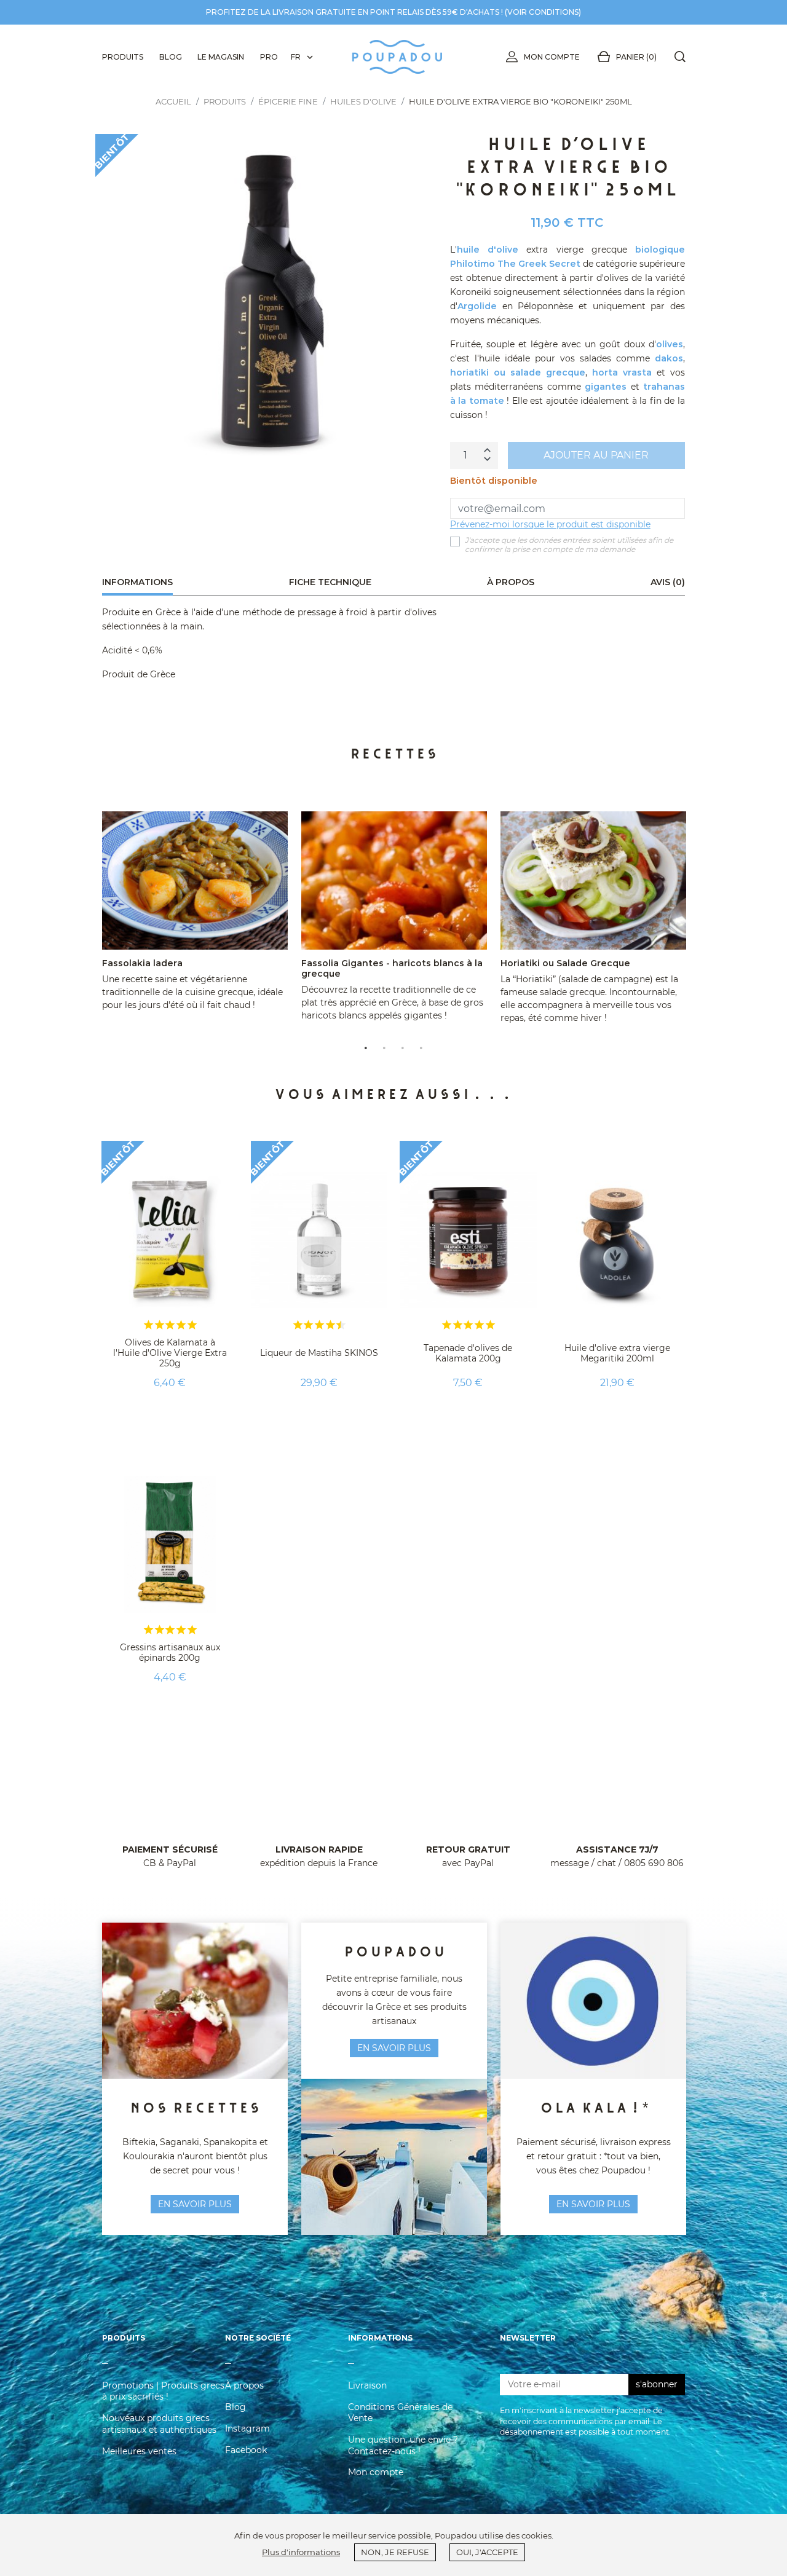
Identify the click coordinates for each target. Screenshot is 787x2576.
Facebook (246, 2450)
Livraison (367, 2385)
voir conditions (543, 12)
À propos (244, 2385)
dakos (669, 358)
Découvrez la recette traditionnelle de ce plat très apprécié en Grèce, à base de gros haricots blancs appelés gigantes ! (392, 1002)
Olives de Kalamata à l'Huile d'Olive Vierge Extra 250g (170, 1353)
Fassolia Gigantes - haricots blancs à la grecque (392, 968)
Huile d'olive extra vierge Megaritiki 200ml (617, 1353)
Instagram (247, 2428)
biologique (660, 250)
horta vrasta (622, 372)
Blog (235, 2407)
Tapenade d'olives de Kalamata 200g (468, 1353)
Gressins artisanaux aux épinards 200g (170, 1652)
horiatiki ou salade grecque (518, 372)
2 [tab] (384, 1047)
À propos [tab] (511, 582)
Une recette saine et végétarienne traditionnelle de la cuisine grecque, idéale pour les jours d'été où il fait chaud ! (192, 992)
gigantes (606, 387)
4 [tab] (421, 1047)
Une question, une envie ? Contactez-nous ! (403, 2445)
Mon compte (552, 57)
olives (670, 344)
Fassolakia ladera (142, 963)
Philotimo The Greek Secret (515, 264)
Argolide (477, 306)
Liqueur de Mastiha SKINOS (319, 1353)
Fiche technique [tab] (330, 582)
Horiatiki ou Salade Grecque (565, 963)
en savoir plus (195, 2204)
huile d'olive (488, 250)
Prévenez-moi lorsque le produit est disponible (550, 524)
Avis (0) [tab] (668, 582)
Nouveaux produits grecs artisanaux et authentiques (159, 2424)
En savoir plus (593, 2204)
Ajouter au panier (596, 455)
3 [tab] (403, 1047)
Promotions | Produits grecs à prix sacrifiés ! (163, 2391)
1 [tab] (366, 1047)
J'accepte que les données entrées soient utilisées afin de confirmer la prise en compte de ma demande (569, 545)
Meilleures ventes (139, 2451)
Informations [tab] (137, 582)
